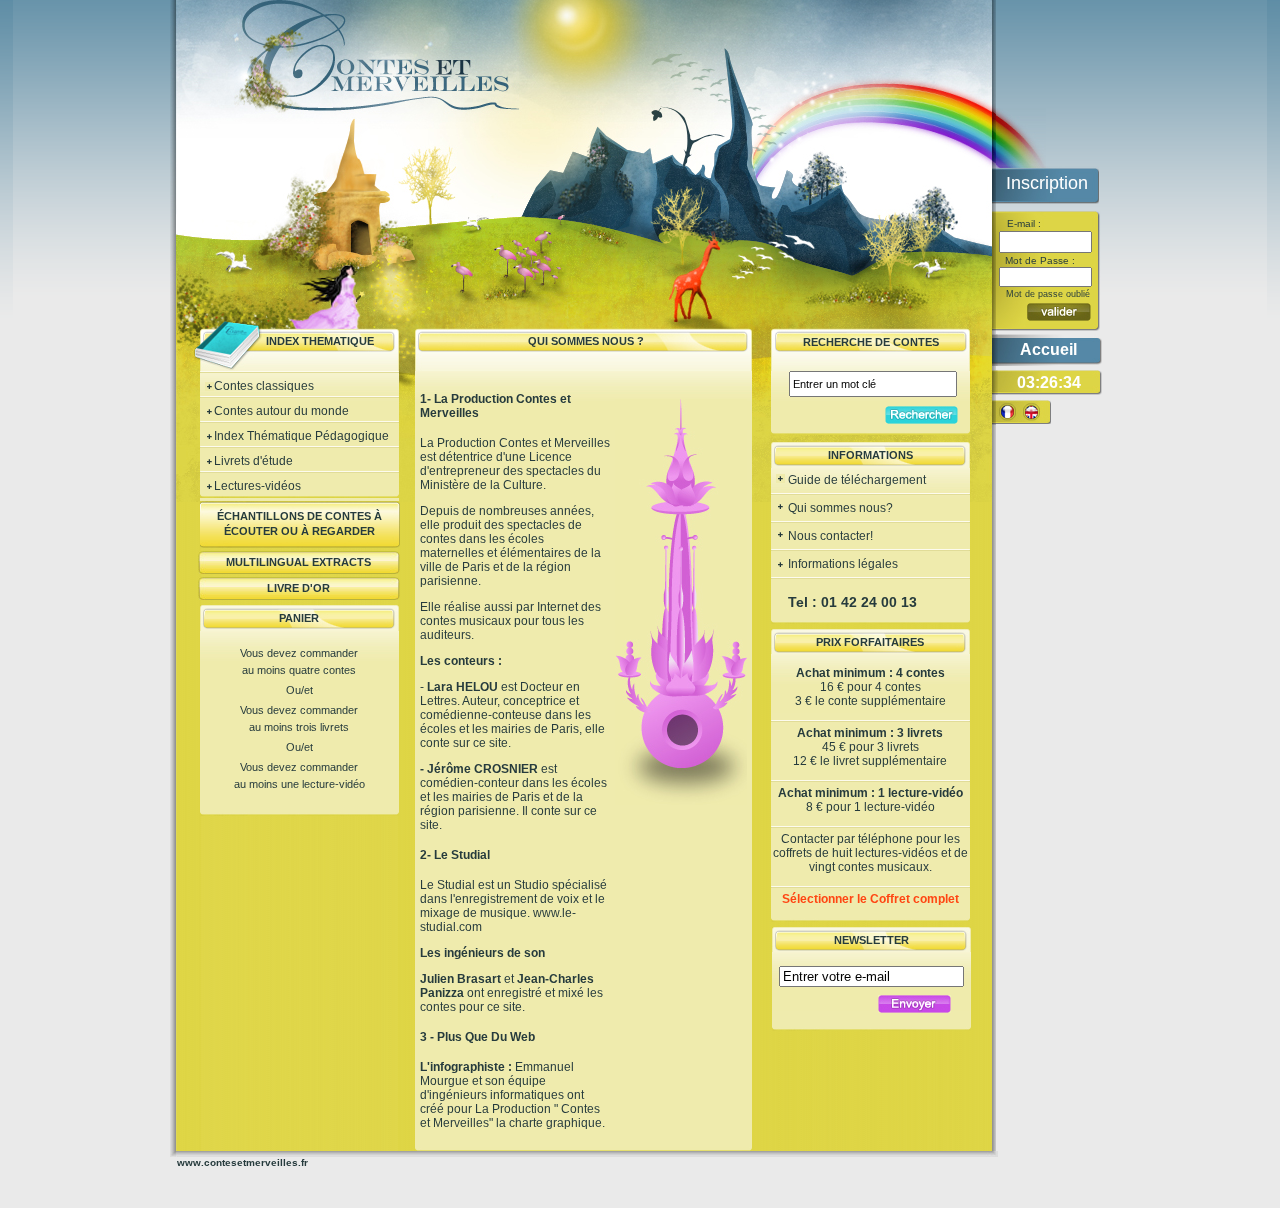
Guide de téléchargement (855, 480)
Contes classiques (264, 386)
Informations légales (841, 564)
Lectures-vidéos (257, 486)
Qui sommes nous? (839, 508)
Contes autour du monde (281, 411)
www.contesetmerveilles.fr (242, 1162)
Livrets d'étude (253, 461)
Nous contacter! (829, 536)
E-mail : (1022, 223)
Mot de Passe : (1038, 260)
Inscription (1047, 183)
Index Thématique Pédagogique (301, 436)
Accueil (1048, 349)
